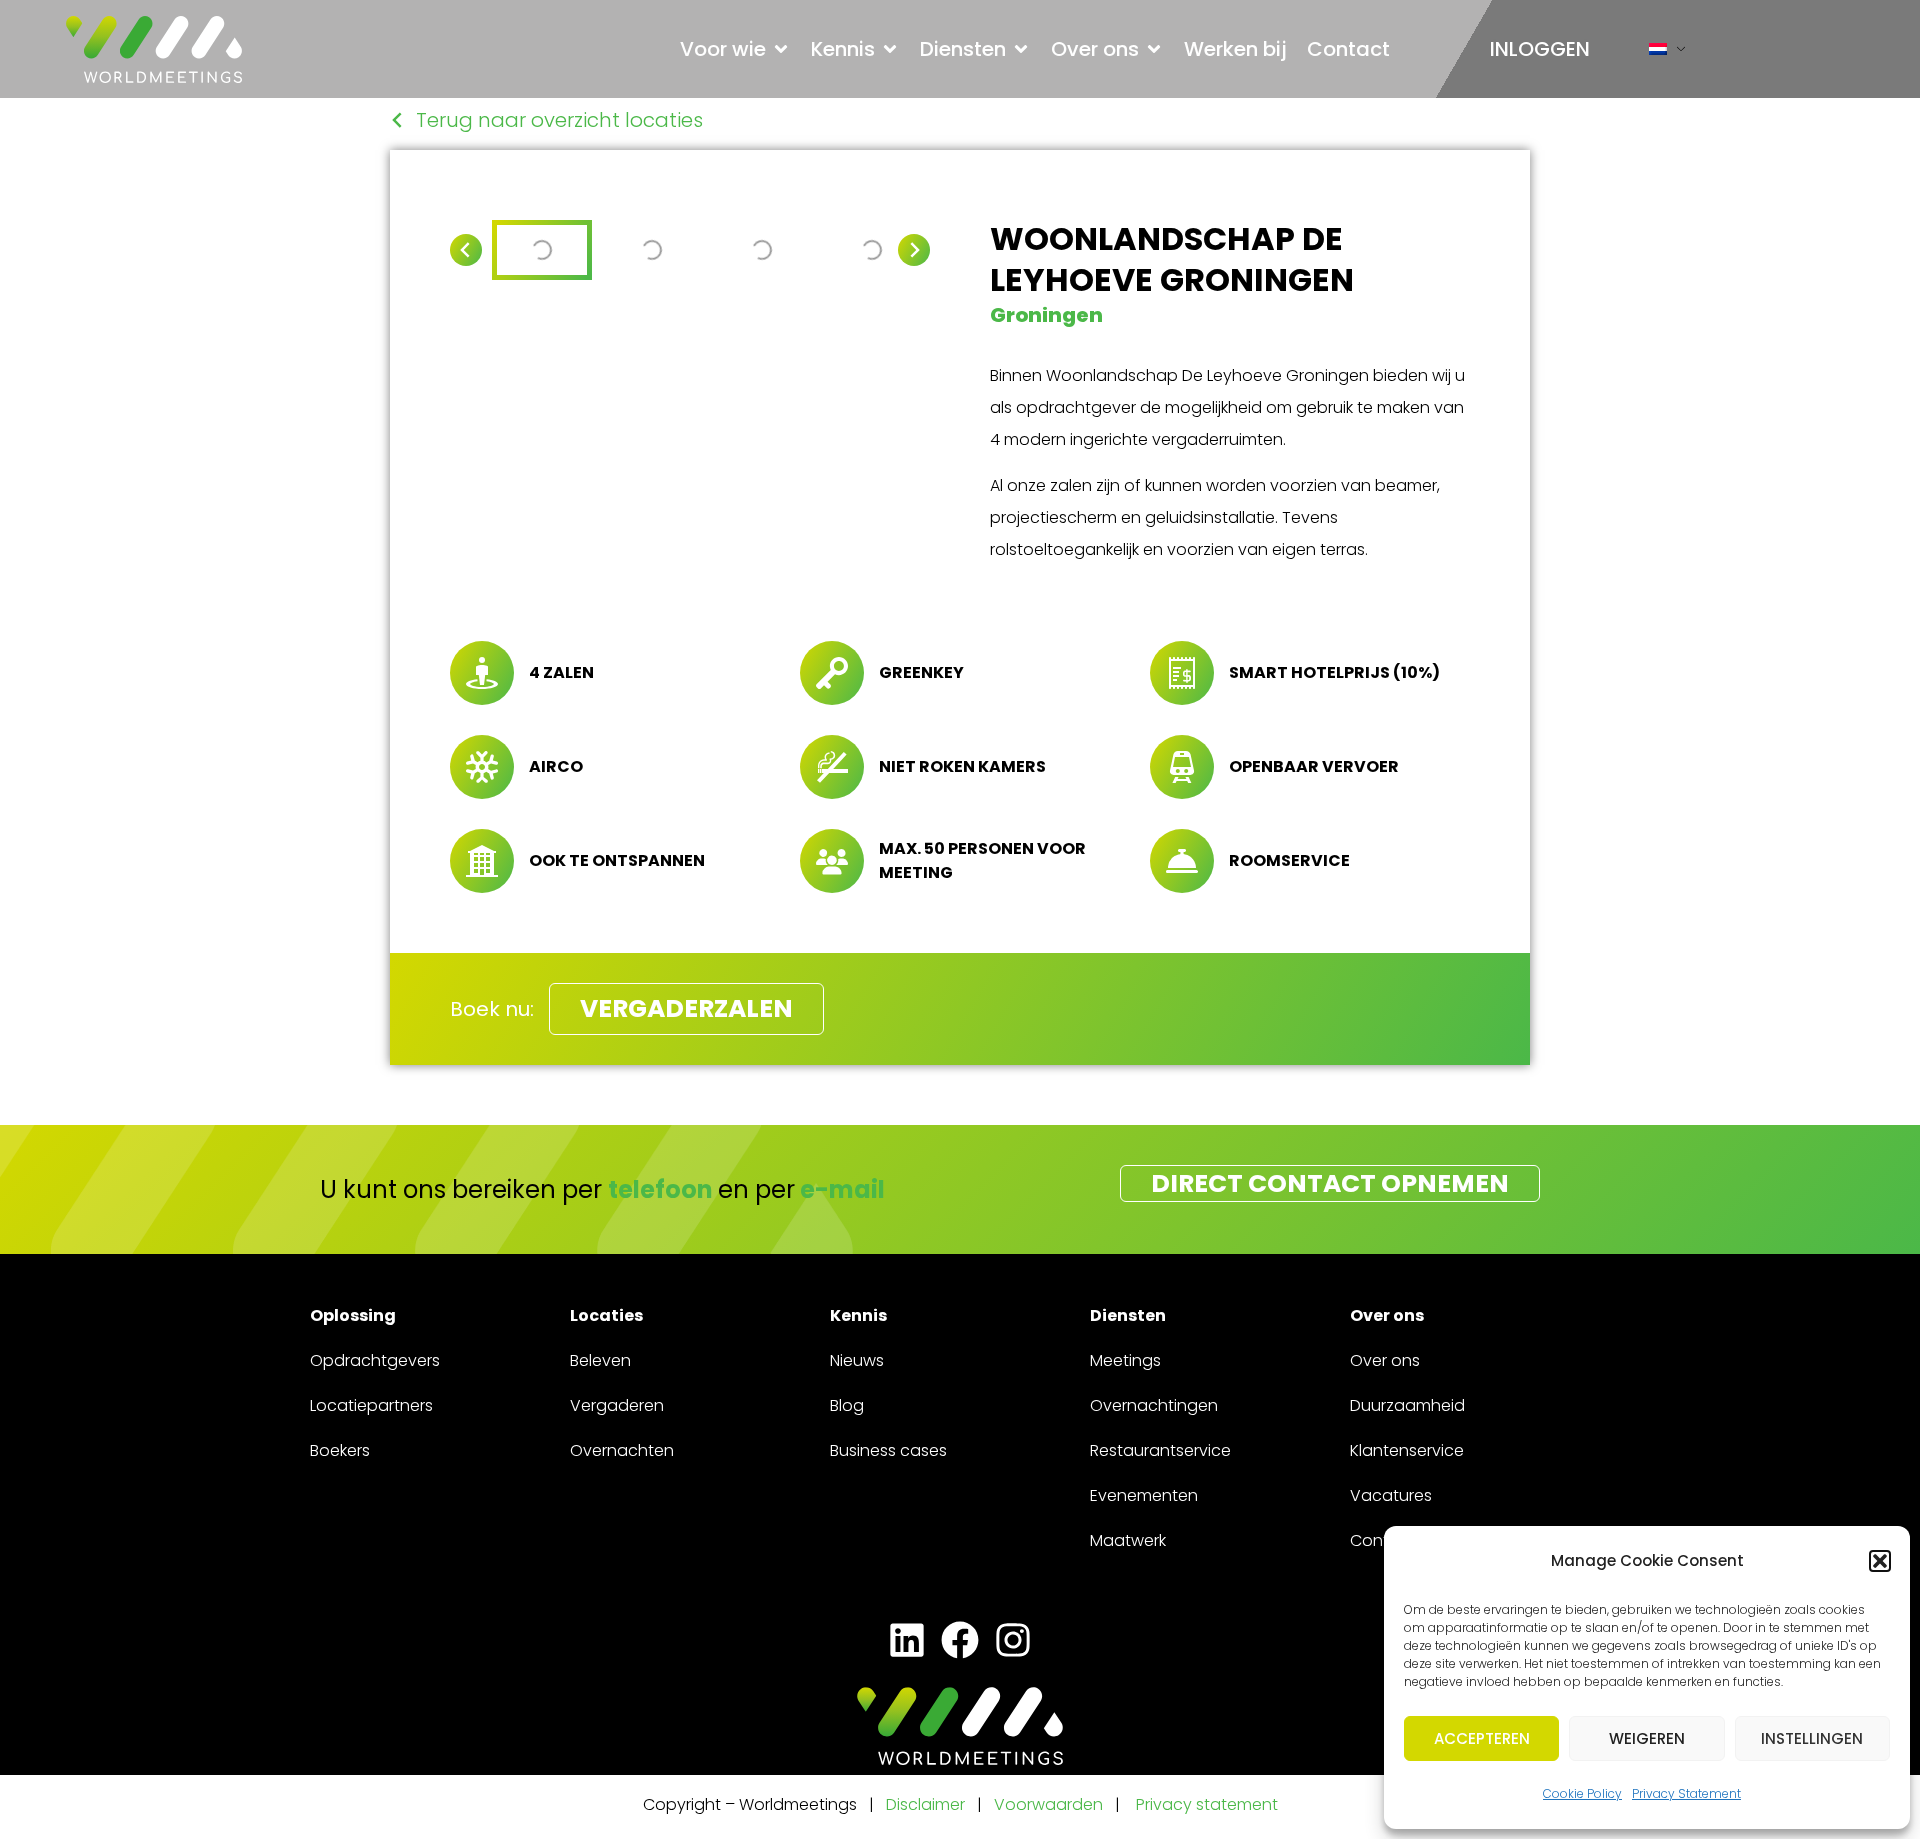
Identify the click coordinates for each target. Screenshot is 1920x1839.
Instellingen (1812, 1738)
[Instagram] (1013, 1639)
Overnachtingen (1154, 1405)
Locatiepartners (371, 1405)
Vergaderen (617, 1405)
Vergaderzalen (686, 1008)
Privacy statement (1207, 1804)
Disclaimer (925, 1804)
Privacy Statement (1686, 1793)
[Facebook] (959, 1639)
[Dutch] (1658, 53)
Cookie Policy (1582, 1793)
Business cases (888, 1450)
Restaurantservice (1160, 1450)
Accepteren (1482, 1738)
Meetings (1125, 1360)
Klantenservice (1407, 1450)
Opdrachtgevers (375, 1360)
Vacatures (1391, 1495)
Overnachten (622, 1450)
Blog (847, 1405)
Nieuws (857, 1360)
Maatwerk (1128, 1540)
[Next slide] (914, 250)
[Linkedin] (906, 1639)
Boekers (340, 1450)
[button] (1880, 1561)
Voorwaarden (1050, 1804)
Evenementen (1144, 1495)
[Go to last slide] (466, 250)
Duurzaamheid (1407, 1405)
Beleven (600, 1360)
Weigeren (1647, 1738)
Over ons (1385, 1360)
